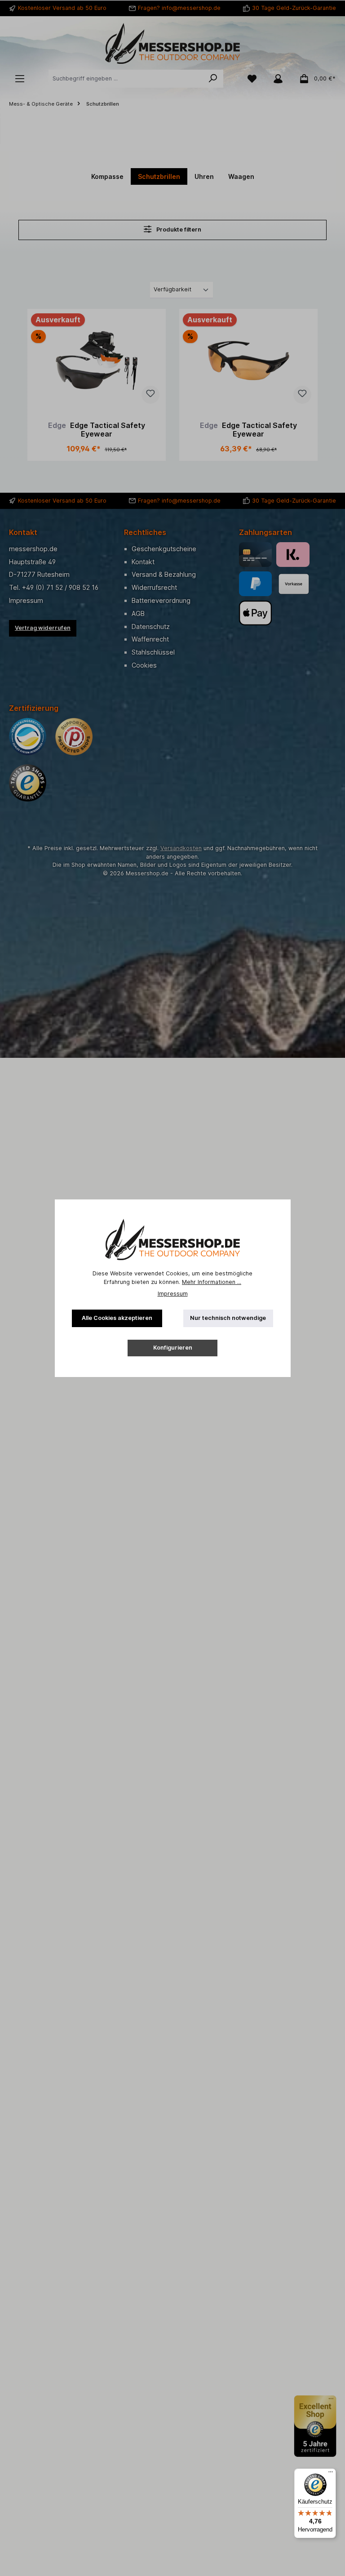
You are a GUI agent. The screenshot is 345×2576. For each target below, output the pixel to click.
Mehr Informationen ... (212, 1282)
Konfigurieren (173, 1348)
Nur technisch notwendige (228, 1318)
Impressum (173, 1294)
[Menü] (331, 2474)
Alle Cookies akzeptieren (117, 1318)
